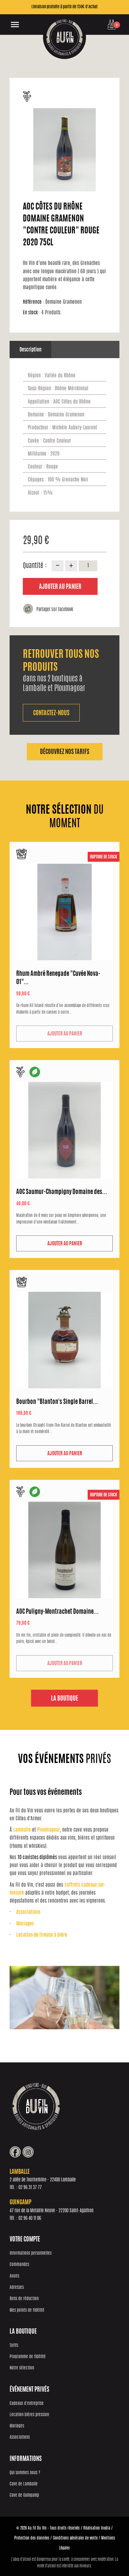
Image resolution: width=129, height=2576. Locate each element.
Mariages (25, 1924)
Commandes (19, 2265)
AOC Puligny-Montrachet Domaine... (57, 1612)
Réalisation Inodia (97, 2528)
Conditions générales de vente (75, 2538)
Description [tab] (30, 350)
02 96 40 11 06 (30, 2219)
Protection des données (32, 2538)
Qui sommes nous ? (25, 2473)
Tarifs (14, 2346)
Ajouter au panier (60, 587)
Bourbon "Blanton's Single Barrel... (57, 1402)
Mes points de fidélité (27, 2311)
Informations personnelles (31, 2254)
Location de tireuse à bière (42, 1935)
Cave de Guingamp (24, 2496)
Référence (33, 302)
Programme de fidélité (28, 2357)
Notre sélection (22, 2368)
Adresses (17, 2288)
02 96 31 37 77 (30, 2188)
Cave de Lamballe (24, 2484)
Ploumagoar (48, 1830)
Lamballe (22, 1830)
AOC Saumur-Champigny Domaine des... (62, 1192)
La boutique (64, 1699)
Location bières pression (29, 2415)
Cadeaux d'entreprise (27, 2404)
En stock (31, 313)
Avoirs (14, 2276)
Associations (28, 1912)
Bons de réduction (24, 2299)
